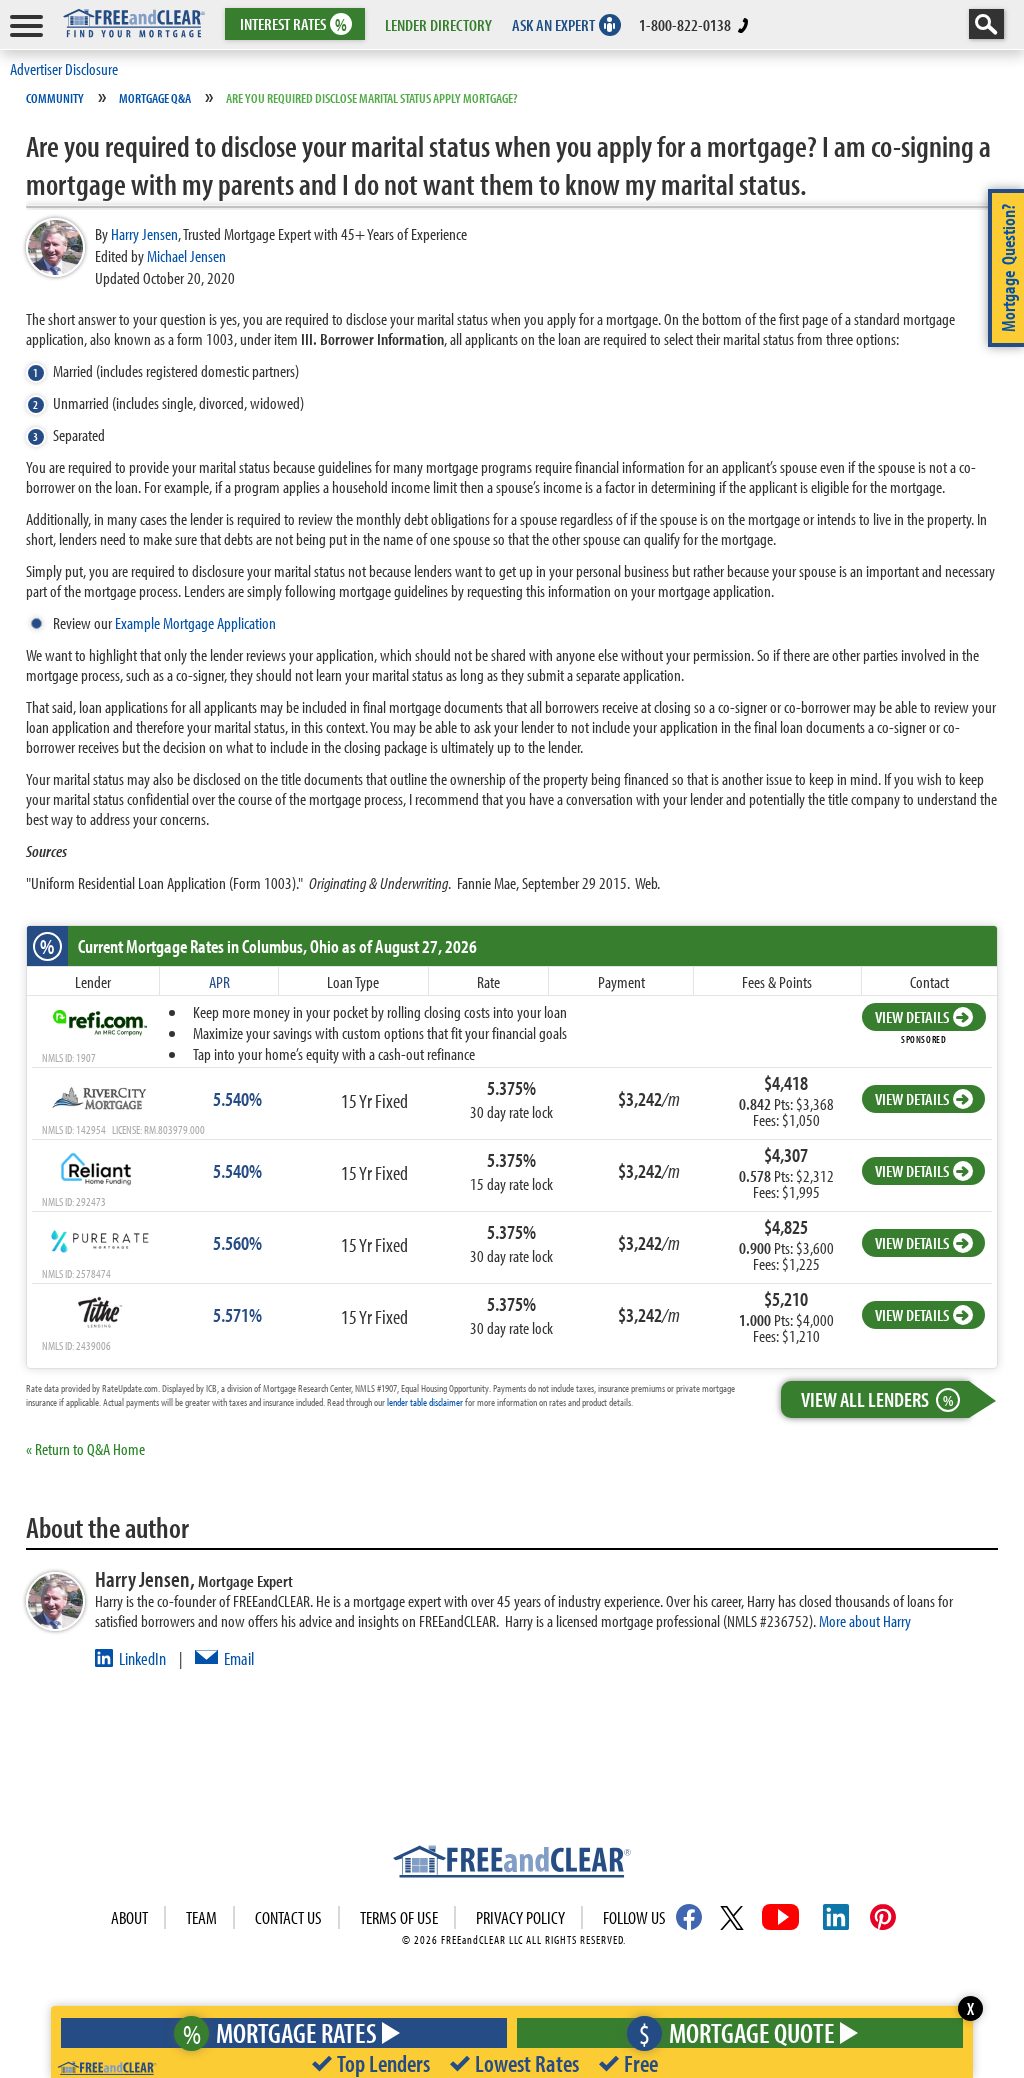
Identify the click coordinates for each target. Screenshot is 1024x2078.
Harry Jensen (144, 233)
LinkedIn (142, 1658)
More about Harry (865, 1620)
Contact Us (288, 1917)
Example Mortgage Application (195, 622)
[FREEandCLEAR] (512, 1864)
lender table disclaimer (425, 1402)
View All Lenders (877, 1399)
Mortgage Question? (1008, 268)
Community (55, 98)
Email (239, 1658)
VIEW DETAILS (912, 1016)
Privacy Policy (520, 1917)
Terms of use (399, 1917)
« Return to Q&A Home (85, 1448)
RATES (293, 24)
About (129, 1917)
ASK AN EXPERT (553, 24)
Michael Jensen (186, 255)
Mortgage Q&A (155, 98)
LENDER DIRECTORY (438, 24)
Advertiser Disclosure (64, 68)
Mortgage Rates (280, 2032)
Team (201, 1917)
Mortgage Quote (737, 2032)
